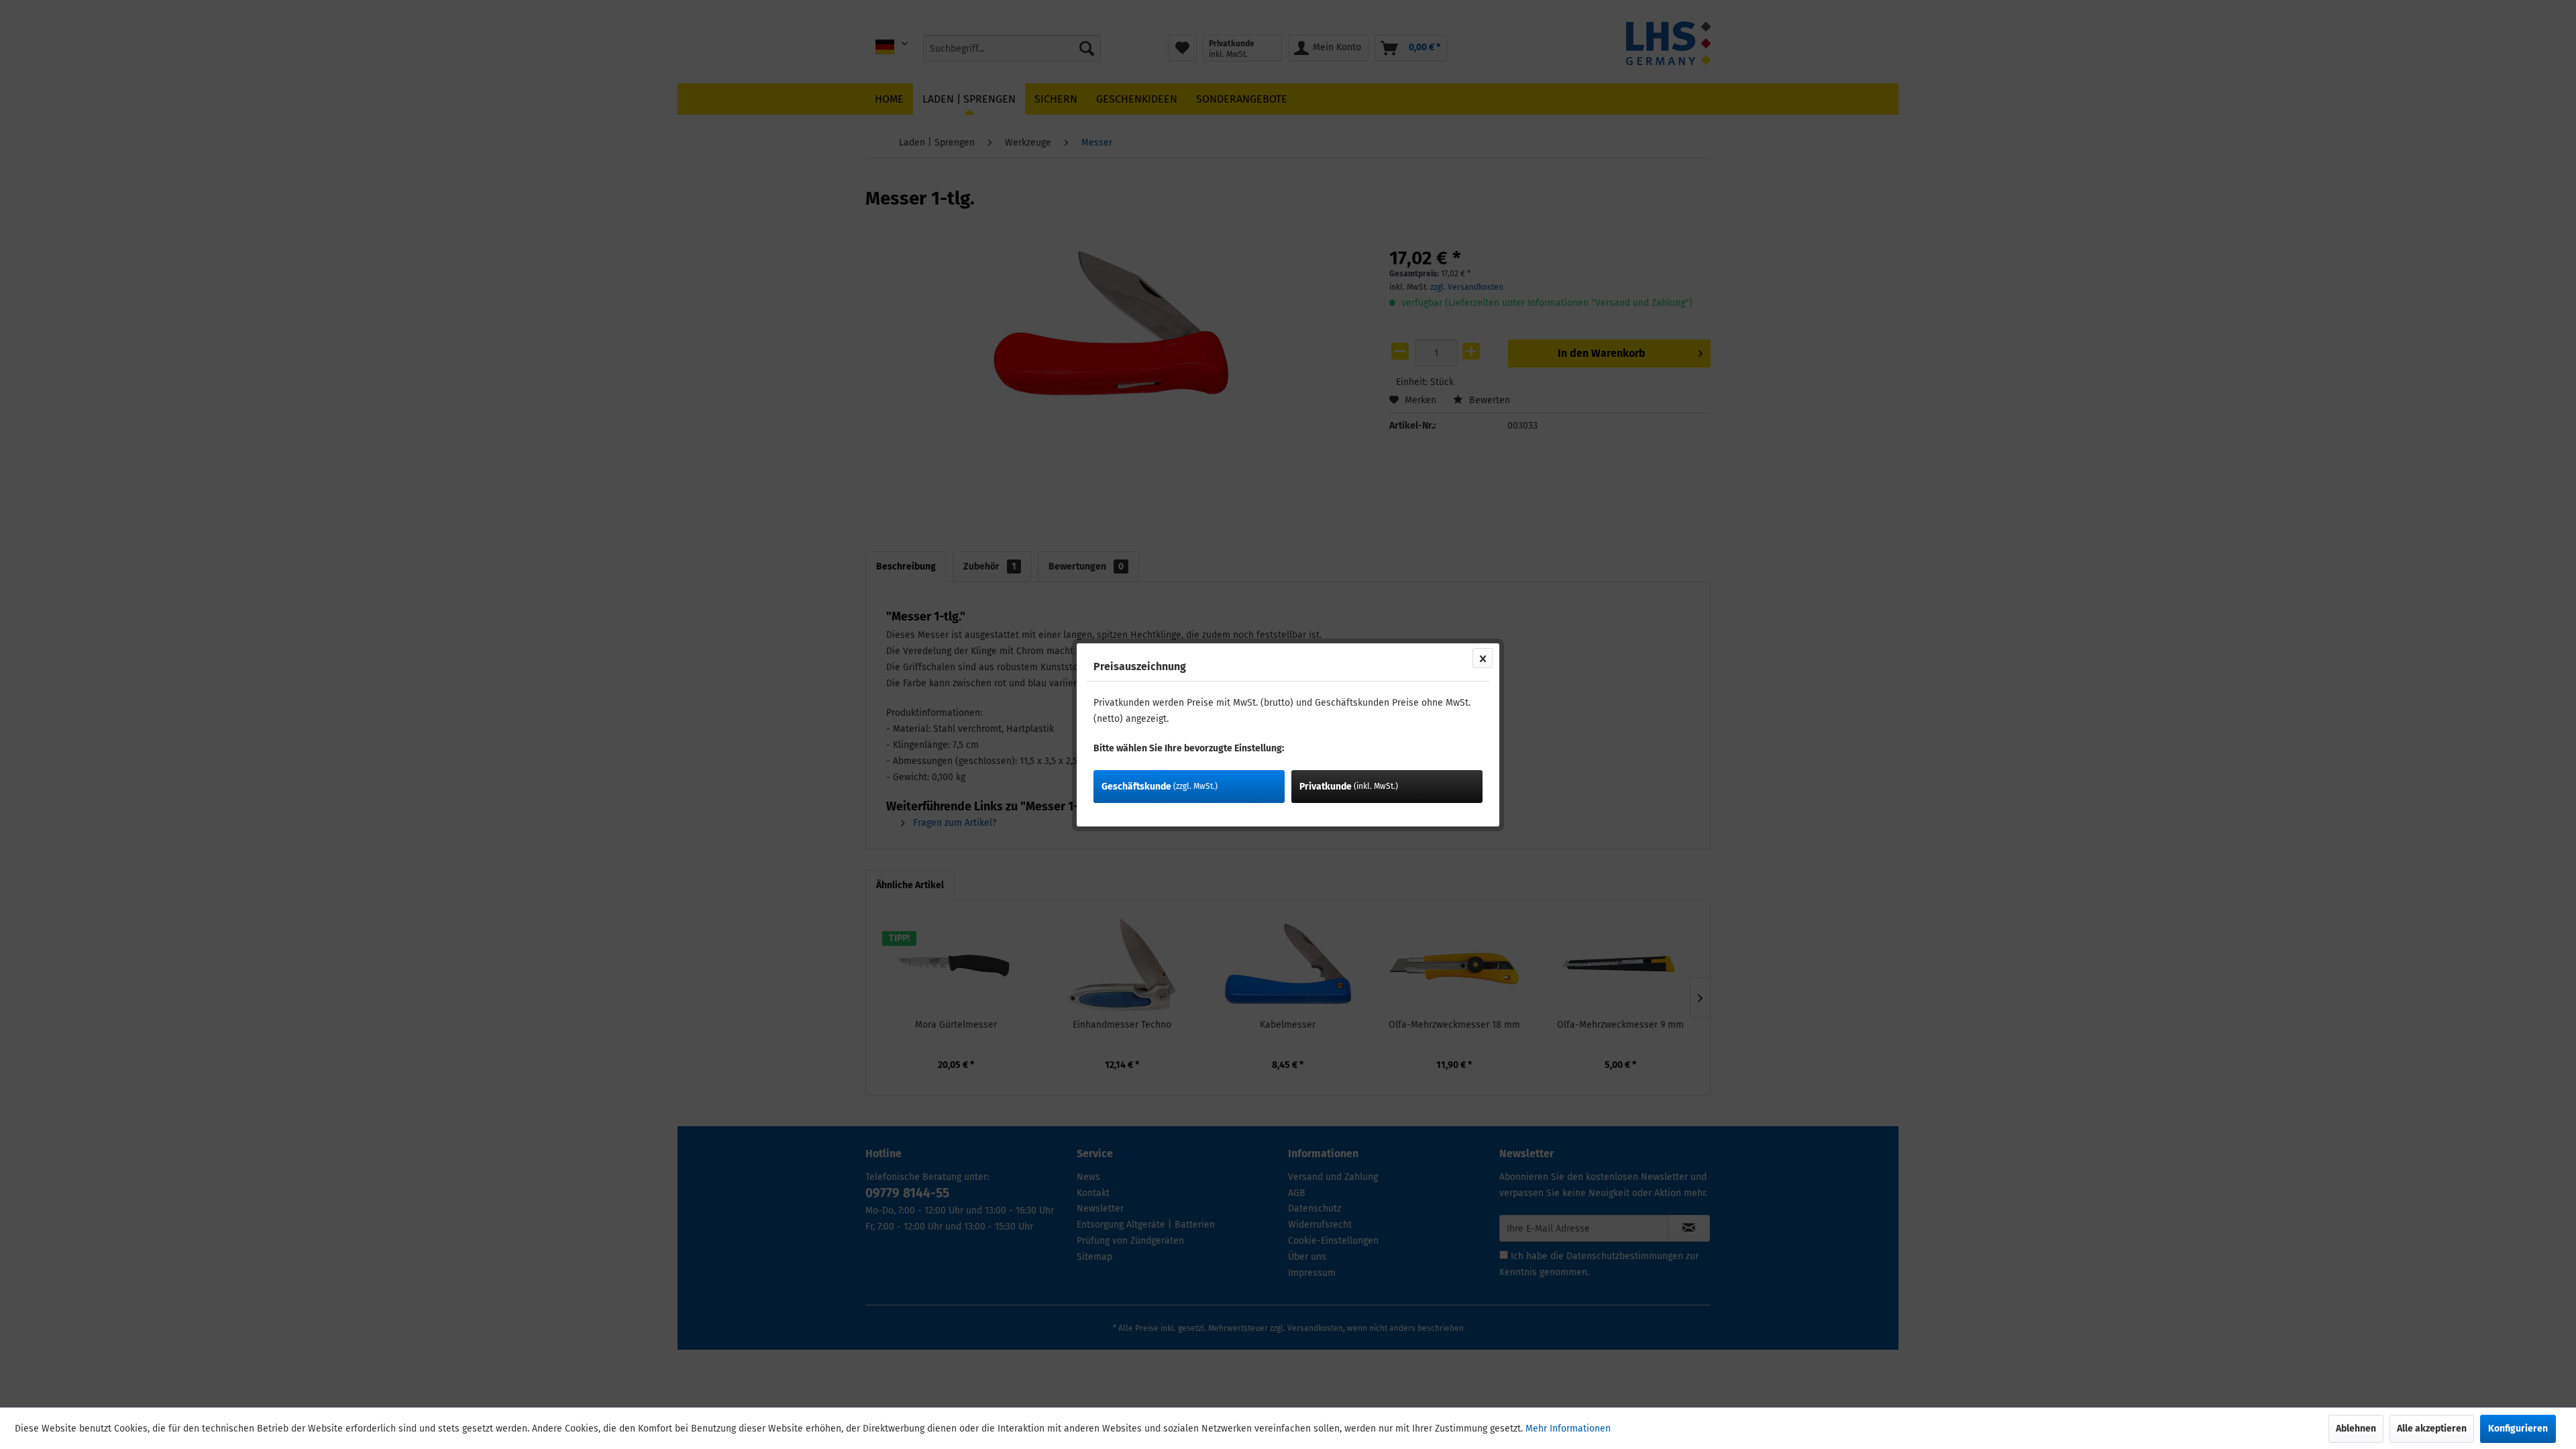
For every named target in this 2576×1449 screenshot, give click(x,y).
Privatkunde (1349, 787)
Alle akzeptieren (2432, 1429)
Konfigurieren (2518, 1429)
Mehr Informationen (1568, 1429)
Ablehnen (2356, 1429)
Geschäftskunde (1160, 787)
